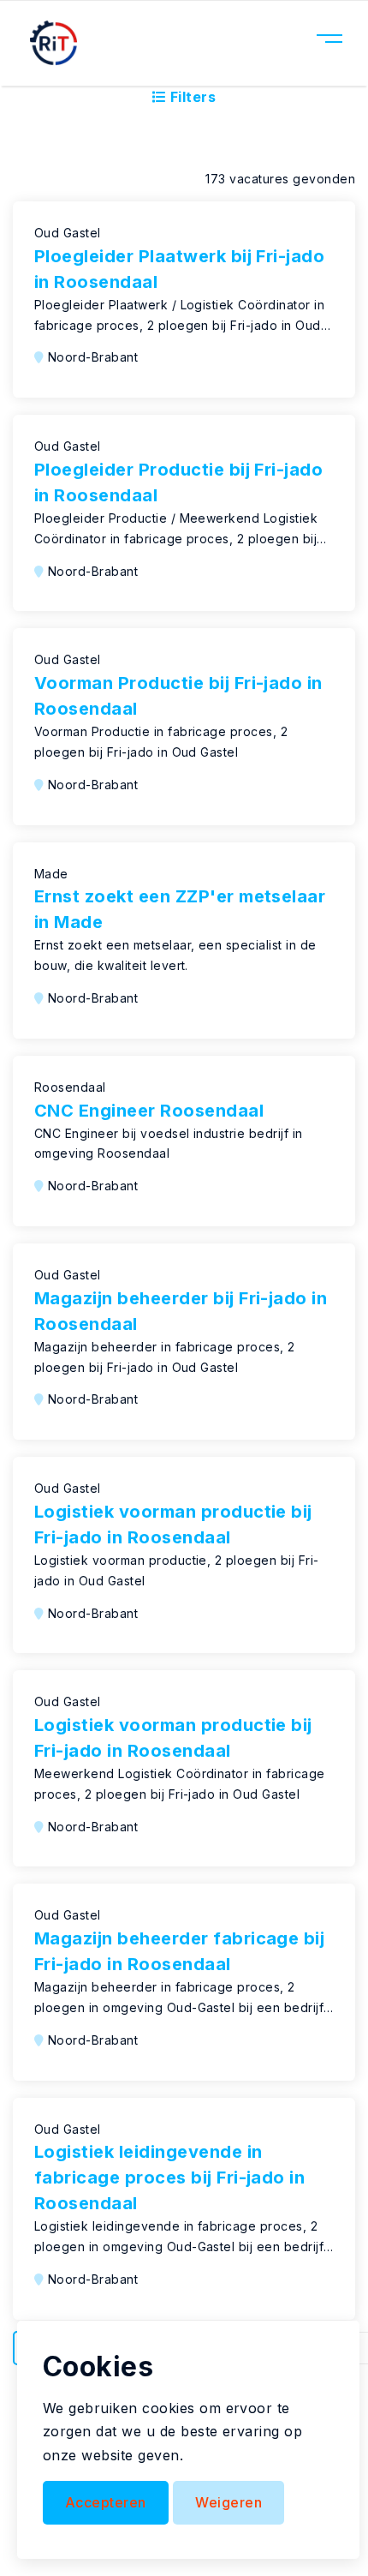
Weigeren (229, 2502)
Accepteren (106, 2502)
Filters (191, 97)
